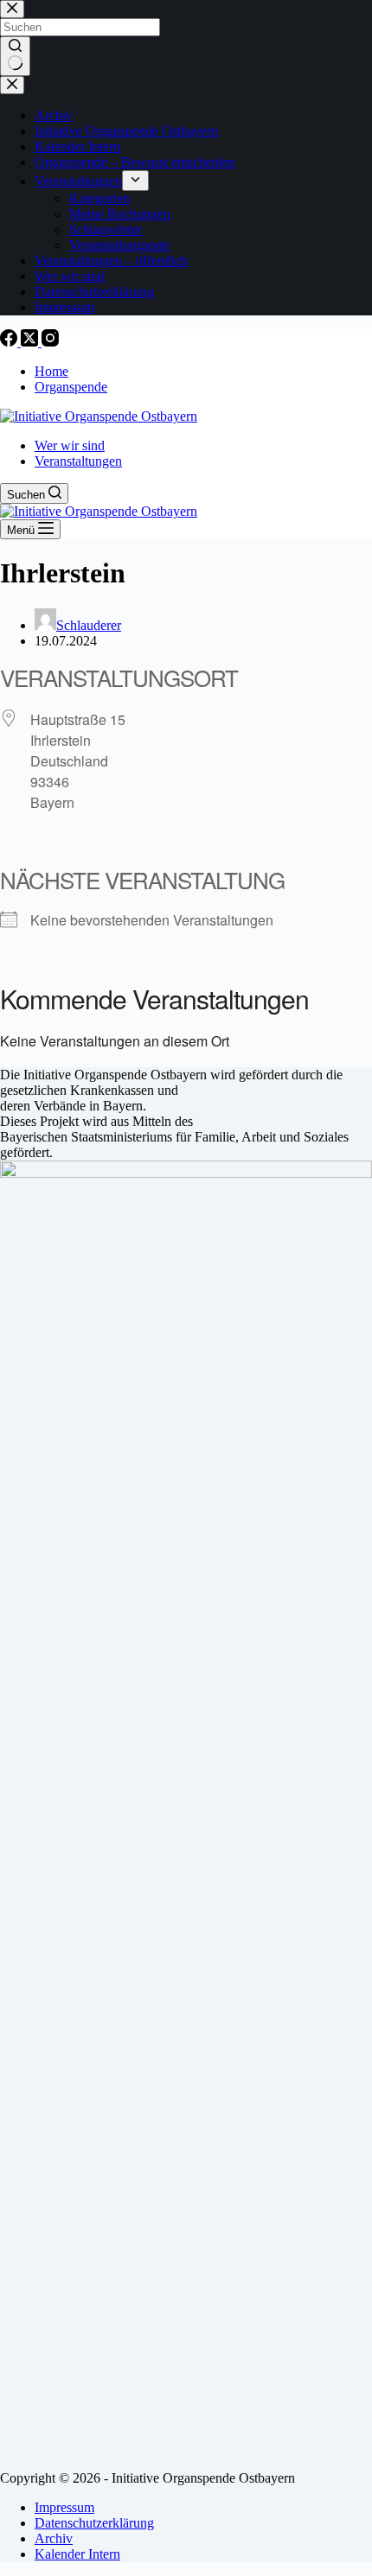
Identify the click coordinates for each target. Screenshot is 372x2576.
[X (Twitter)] (31, 342)
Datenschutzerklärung (94, 2523)
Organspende (71, 387)
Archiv (54, 2538)
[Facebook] (10, 342)
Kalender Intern (77, 2554)
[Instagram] (50, 342)
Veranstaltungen (78, 461)
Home (51, 371)
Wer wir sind (70, 445)
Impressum (64, 2507)
